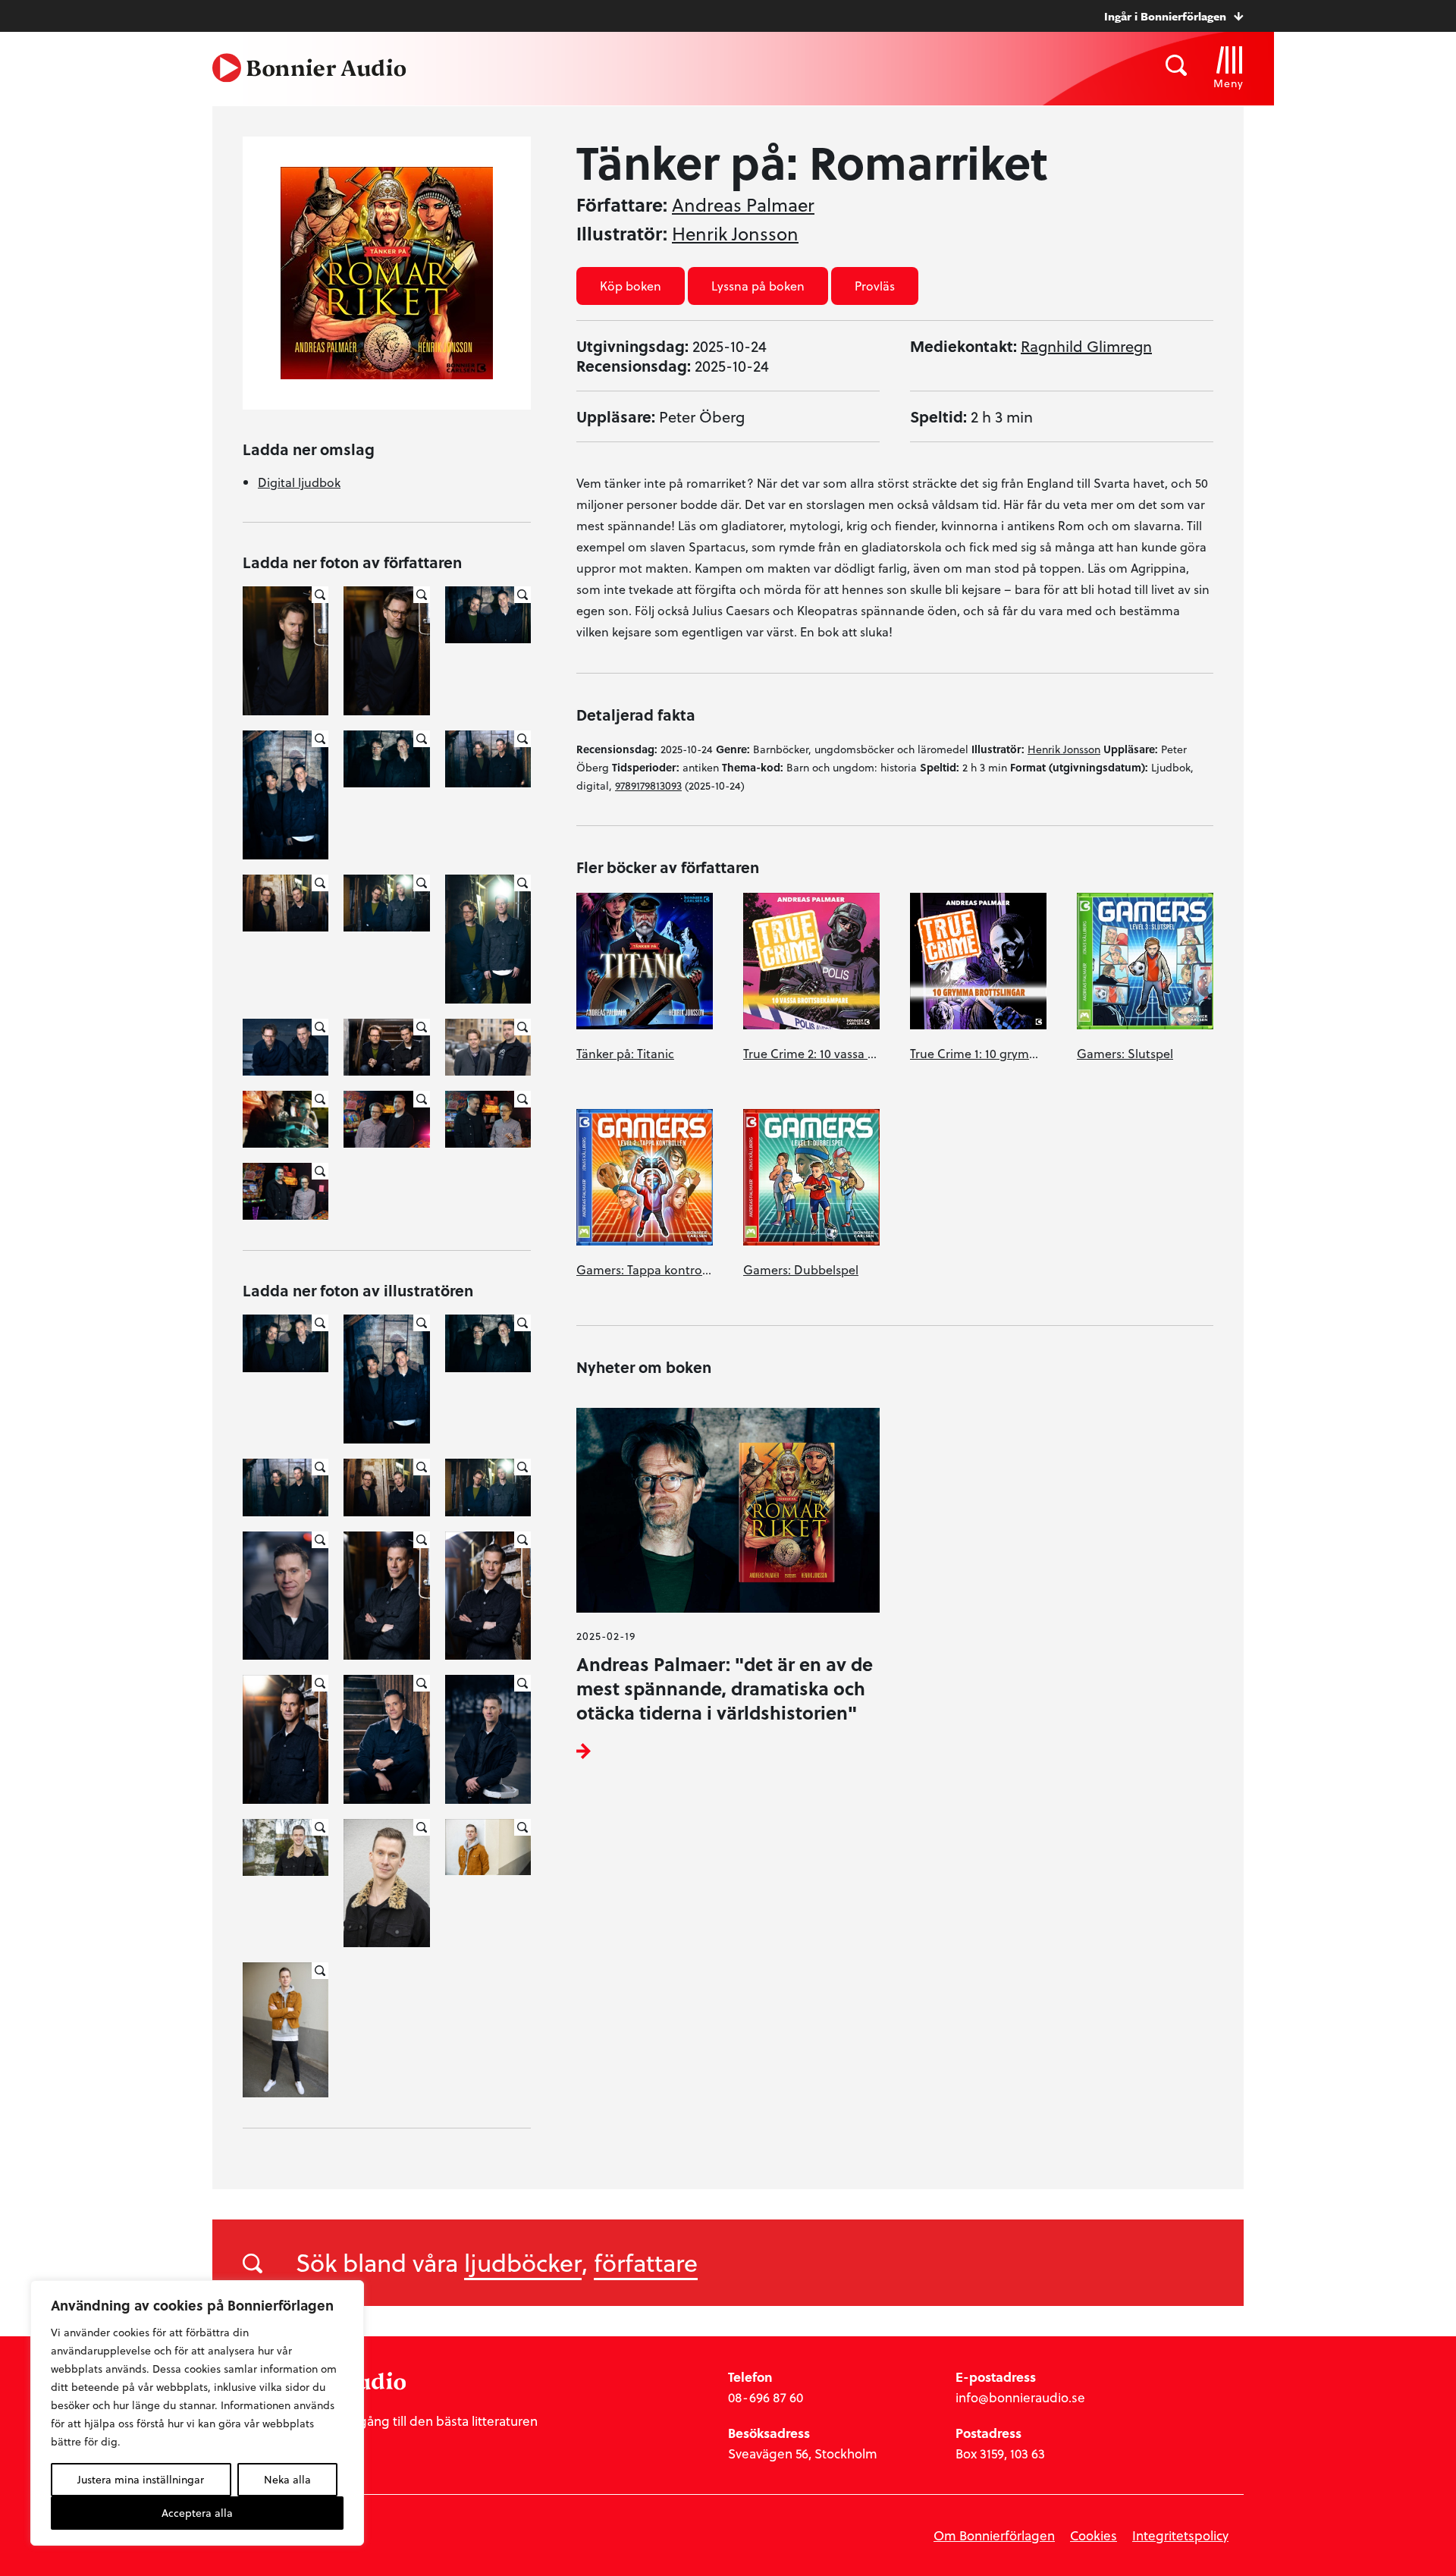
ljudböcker (523, 2262)
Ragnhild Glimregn (1086, 346)
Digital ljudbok (299, 482)
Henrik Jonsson (735, 234)
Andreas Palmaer (743, 205)
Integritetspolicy (1180, 2535)
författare (646, 2262)
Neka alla (287, 2479)
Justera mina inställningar (141, 2479)
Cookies (1094, 2535)
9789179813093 (648, 785)
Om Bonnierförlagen (994, 2535)
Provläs (875, 286)
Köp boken (631, 286)
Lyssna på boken (758, 286)
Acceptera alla (197, 2513)
